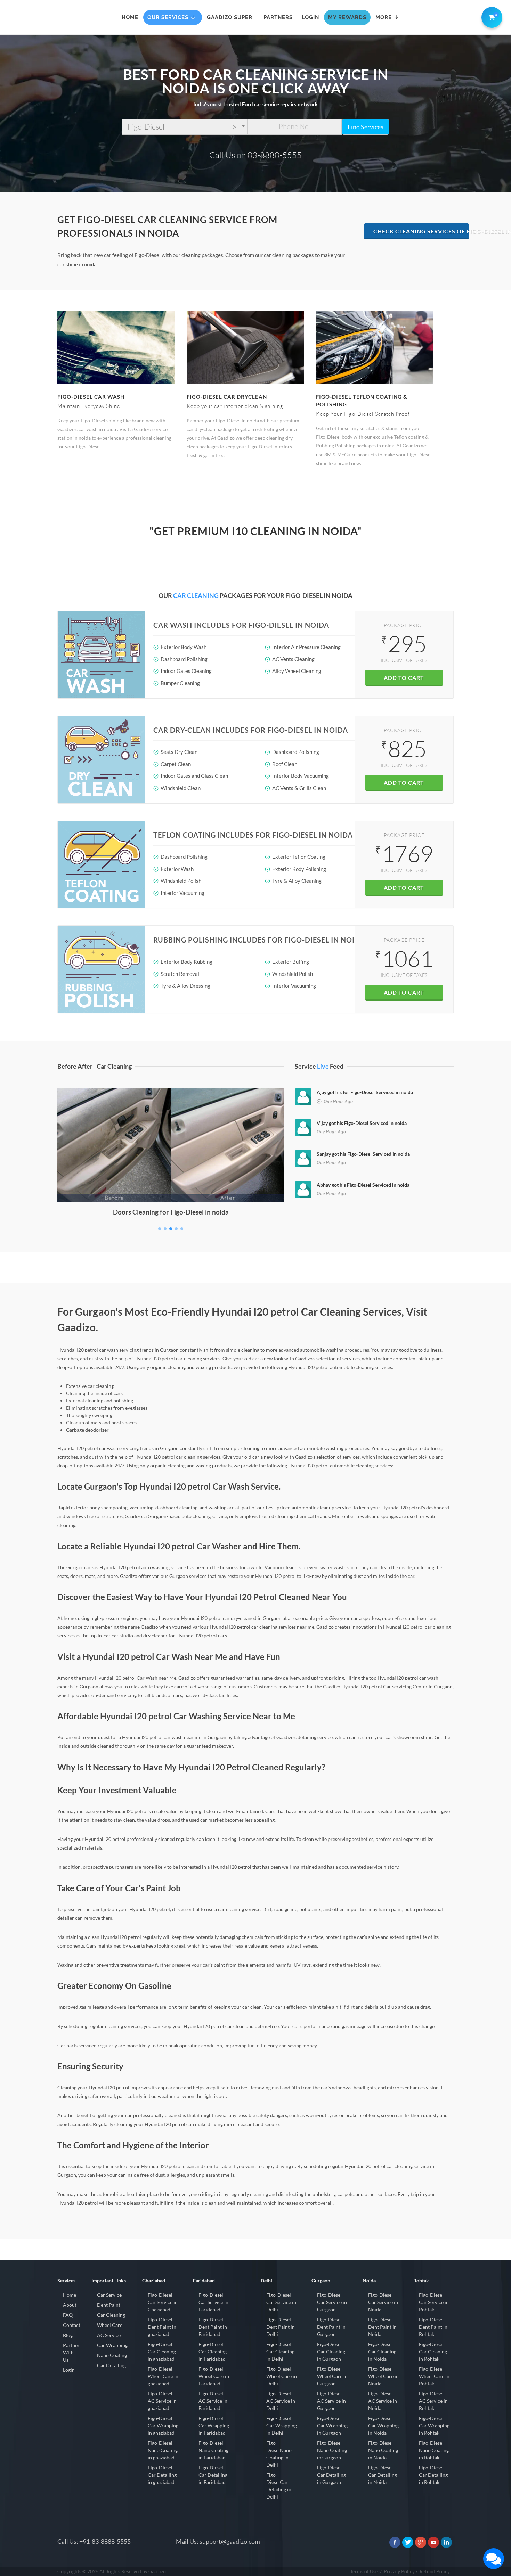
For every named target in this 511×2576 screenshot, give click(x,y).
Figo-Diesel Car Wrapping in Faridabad (214, 2425)
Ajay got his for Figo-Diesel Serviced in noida (365, 1092)
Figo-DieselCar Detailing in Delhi (279, 2486)
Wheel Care (110, 2325)
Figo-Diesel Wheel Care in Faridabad (214, 2376)
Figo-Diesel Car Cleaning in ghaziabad (162, 2351)
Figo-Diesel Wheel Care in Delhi (282, 2376)
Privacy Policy (399, 2571)
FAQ (68, 2315)
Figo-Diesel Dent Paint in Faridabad (213, 2327)
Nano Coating (112, 2355)
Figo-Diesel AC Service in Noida (383, 2401)
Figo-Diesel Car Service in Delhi (281, 2302)
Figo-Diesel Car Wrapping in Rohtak (434, 2425)
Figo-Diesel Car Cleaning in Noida (382, 2351)
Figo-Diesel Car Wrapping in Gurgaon (332, 2425)
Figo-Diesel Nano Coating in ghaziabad (163, 2450)
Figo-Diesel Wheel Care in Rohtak (434, 2376)
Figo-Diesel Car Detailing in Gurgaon (331, 2475)
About (70, 2305)
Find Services (366, 127)
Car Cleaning (111, 2315)
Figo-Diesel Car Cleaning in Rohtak (433, 2351)
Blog (68, 2335)
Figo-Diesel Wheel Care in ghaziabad (163, 2376)
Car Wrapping (112, 2345)
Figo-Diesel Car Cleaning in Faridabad (213, 2351)
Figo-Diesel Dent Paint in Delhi (281, 2327)
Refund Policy (435, 2571)
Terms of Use (364, 2571)
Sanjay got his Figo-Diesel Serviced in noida (363, 1154)
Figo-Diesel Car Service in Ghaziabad (163, 2302)
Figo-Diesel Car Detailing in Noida (383, 2475)
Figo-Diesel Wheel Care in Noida (383, 2376)
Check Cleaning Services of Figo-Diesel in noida (421, 231)
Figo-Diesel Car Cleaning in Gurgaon (331, 2351)
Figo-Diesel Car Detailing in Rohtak (433, 2475)
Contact (72, 2325)
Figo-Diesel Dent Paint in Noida (382, 2327)
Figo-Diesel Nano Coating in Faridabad (213, 2450)
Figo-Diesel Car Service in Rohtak (434, 2302)
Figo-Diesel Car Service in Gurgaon (332, 2302)
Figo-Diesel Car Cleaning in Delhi (280, 2351)
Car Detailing (111, 2365)
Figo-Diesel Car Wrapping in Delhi (282, 2425)
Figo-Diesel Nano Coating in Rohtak (434, 2450)
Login (69, 2370)
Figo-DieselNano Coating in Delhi (279, 2454)
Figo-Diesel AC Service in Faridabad (213, 2401)
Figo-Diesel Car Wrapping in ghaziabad (163, 2425)
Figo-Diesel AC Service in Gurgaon (331, 2401)
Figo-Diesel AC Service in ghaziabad (162, 2401)
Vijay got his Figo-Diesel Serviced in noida (362, 1123)
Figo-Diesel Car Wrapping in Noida (383, 2425)
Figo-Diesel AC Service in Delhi (281, 2401)
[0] (490, 16)
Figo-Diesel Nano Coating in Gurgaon (332, 2450)
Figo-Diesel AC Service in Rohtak (433, 2401)
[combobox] (184, 127)
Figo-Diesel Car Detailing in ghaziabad (162, 2475)
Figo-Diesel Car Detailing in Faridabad (213, 2475)
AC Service (109, 2335)
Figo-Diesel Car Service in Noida (383, 2302)
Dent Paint (109, 2305)
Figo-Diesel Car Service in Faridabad (213, 2302)
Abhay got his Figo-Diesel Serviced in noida (363, 1185)
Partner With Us (71, 2352)
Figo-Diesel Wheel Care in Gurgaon (332, 2376)
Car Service (109, 2295)
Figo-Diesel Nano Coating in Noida (383, 2450)
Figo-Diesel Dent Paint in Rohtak (433, 2327)
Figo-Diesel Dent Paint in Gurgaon (331, 2327)
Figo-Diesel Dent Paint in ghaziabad (162, 2327)
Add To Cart (404, 678)
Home (70, 2295)
